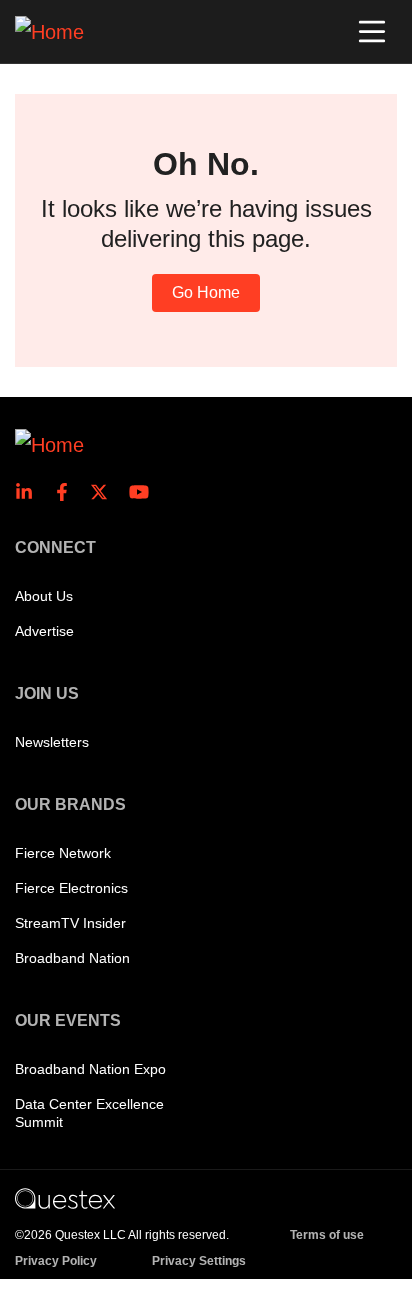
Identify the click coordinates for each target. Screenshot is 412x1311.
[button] (372, 32)
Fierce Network (63, 853)
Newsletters (52, 742)
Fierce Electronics (71, 888)
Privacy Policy (56, 1261)
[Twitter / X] (105, 492)
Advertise (44, 631)
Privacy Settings (199, 1261)
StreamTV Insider (70, 923)
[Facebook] (68, 492)
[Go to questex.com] (65, 1198)
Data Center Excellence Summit (89, 1113)
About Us (44, 596)
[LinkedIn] (30, 492)
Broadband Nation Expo (90, 1069)
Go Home (206, 292)
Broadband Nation (72, 958)
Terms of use (327, 1235)
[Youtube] (143, 492)
